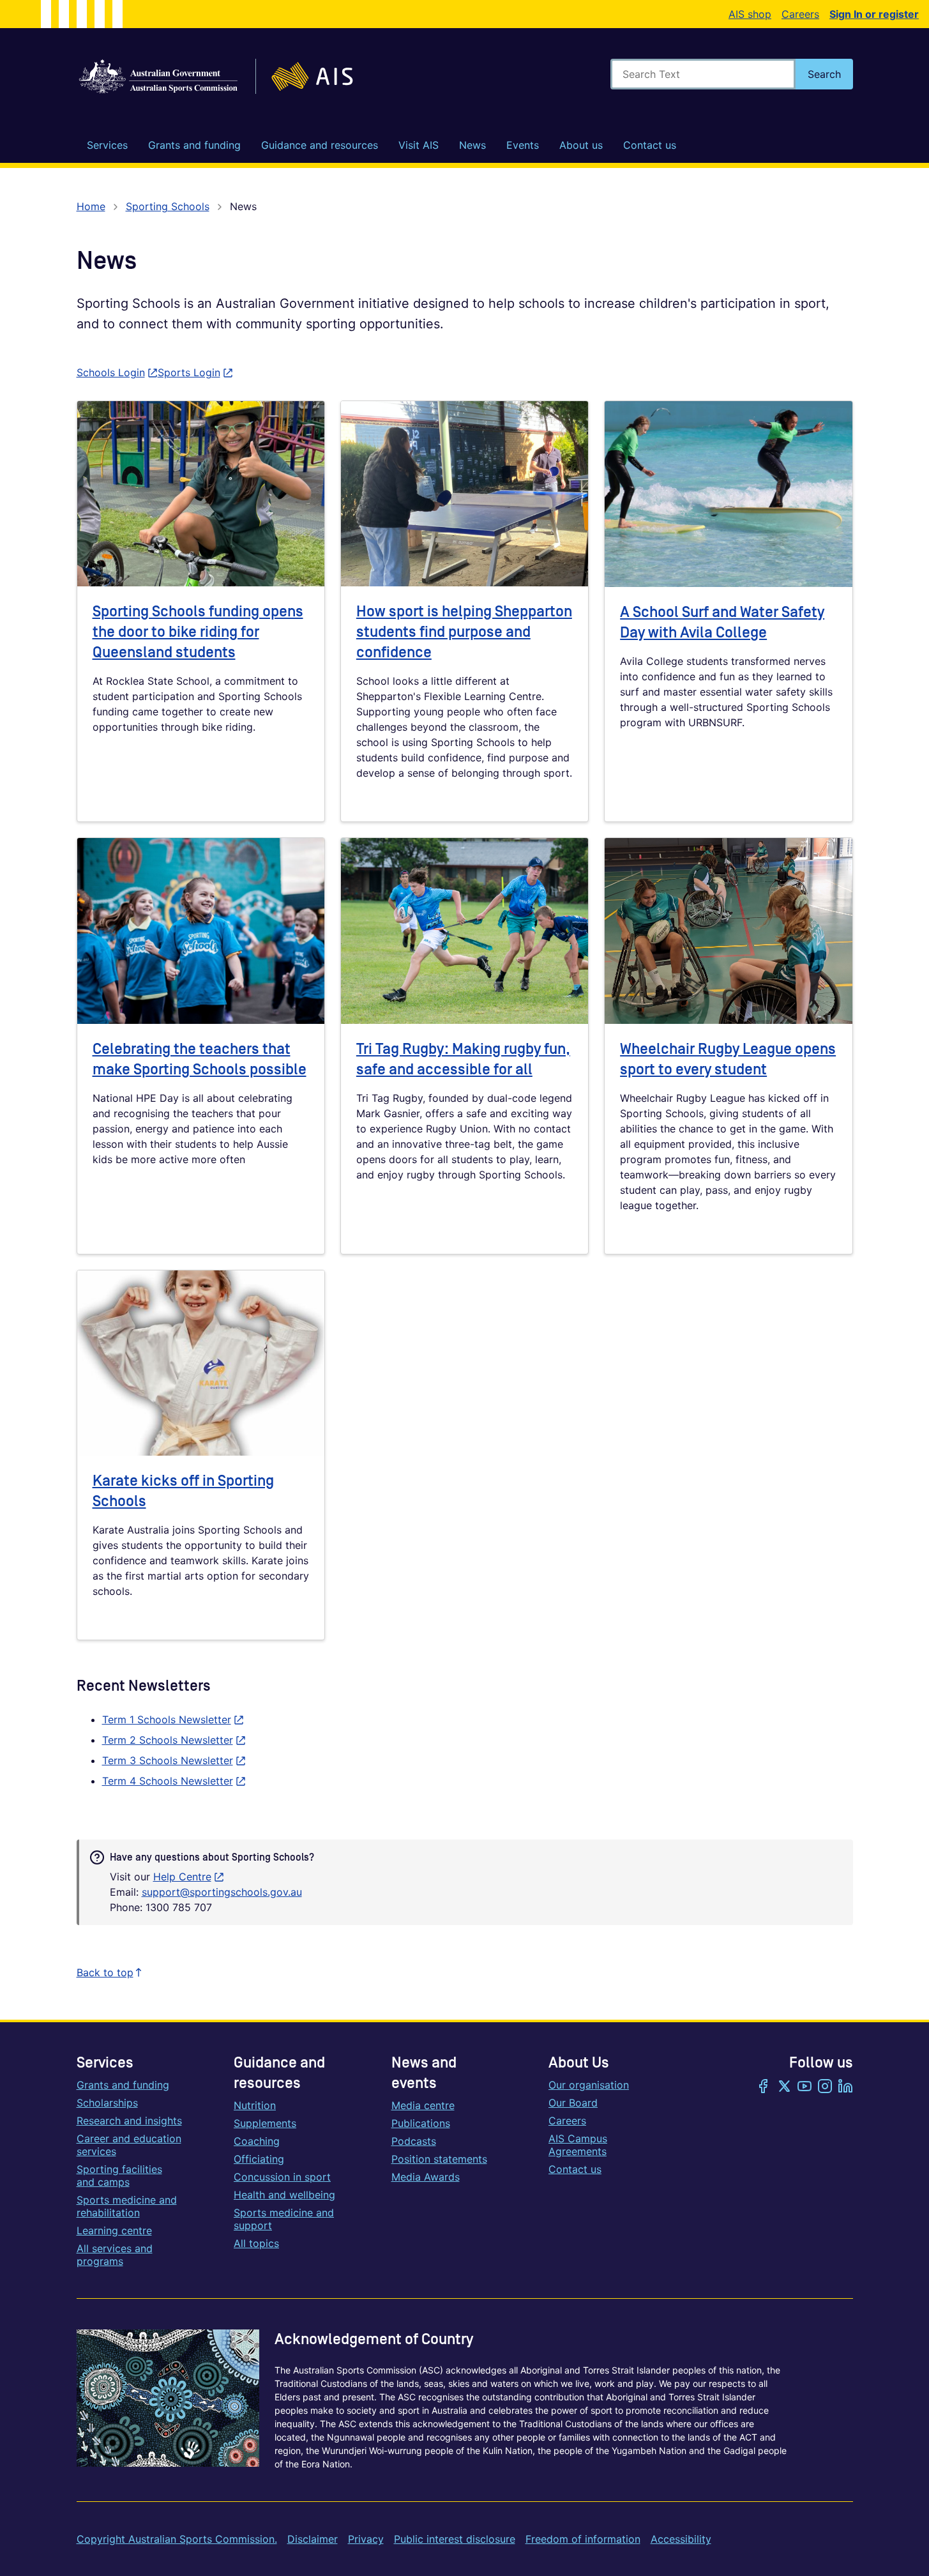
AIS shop (750, 14)
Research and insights (129, 2121)
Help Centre (189, 1877)
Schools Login (117, 372)
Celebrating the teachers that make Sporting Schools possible (200, 1059)
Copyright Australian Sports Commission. (177, 2539)
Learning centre (114, 2230)
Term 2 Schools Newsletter (174, 1740)
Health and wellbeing (284, 2195)
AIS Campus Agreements (578, 2145)
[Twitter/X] (784, 2087)
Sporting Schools (168, 206)
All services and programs (115, 2255)
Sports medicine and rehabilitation (127, 2206)
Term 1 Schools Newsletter (173, 1719)
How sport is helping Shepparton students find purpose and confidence (464, 632)
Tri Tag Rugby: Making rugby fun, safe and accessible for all (463, 1059)
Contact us (575, 2169)
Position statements (439, 2159)
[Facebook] (764, 2087)
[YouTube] (804, 2087)
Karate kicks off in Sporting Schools (183, 1491)
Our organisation (589, 2085)
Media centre (423, 2105)
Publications (421, 2123)
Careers (800, 14)
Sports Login (195, 372)
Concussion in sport (282, 2177)
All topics (256, 2243)
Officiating (259, 2159)
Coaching (257, 2141)
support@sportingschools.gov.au (222, 1892)
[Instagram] (825, 2087)
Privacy (366, 2539)
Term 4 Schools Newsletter (174, 1781)
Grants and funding (123, 2085)
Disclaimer (313, 2539)
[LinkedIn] (845, 2087)
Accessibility (681, 2539)
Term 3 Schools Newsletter (174, 1760)
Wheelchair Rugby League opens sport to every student (728, 1059)
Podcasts (414, 2141)
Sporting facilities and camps (119, 2176)
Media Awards (426, 2177)
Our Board (573, 2103)
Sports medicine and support (284, 2219)
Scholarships (107, 2103)
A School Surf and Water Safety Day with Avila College (722, 622)
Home (91, 206)
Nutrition (255, 2105)
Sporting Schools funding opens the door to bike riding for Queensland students (198, 632)
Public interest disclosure (455, 2539)
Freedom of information (583, 2539)
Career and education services (129, 2145)
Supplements (265, 2123)
